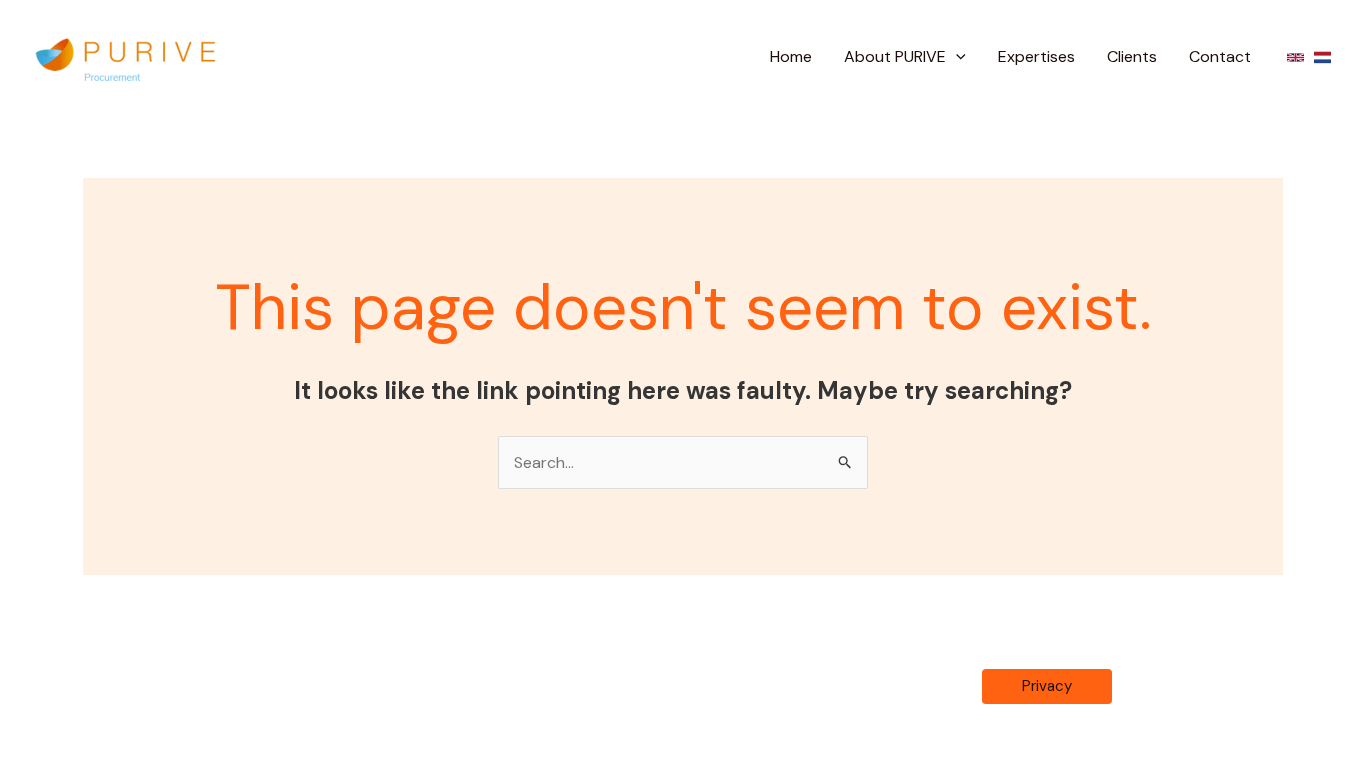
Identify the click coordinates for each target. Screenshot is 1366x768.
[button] (956, 57)
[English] (1295, 57)
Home (791, 56)
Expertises (1036, 56)
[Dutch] (1322, 57)
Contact (1220, 56)
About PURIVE (895, 56)
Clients (1132, 56)
